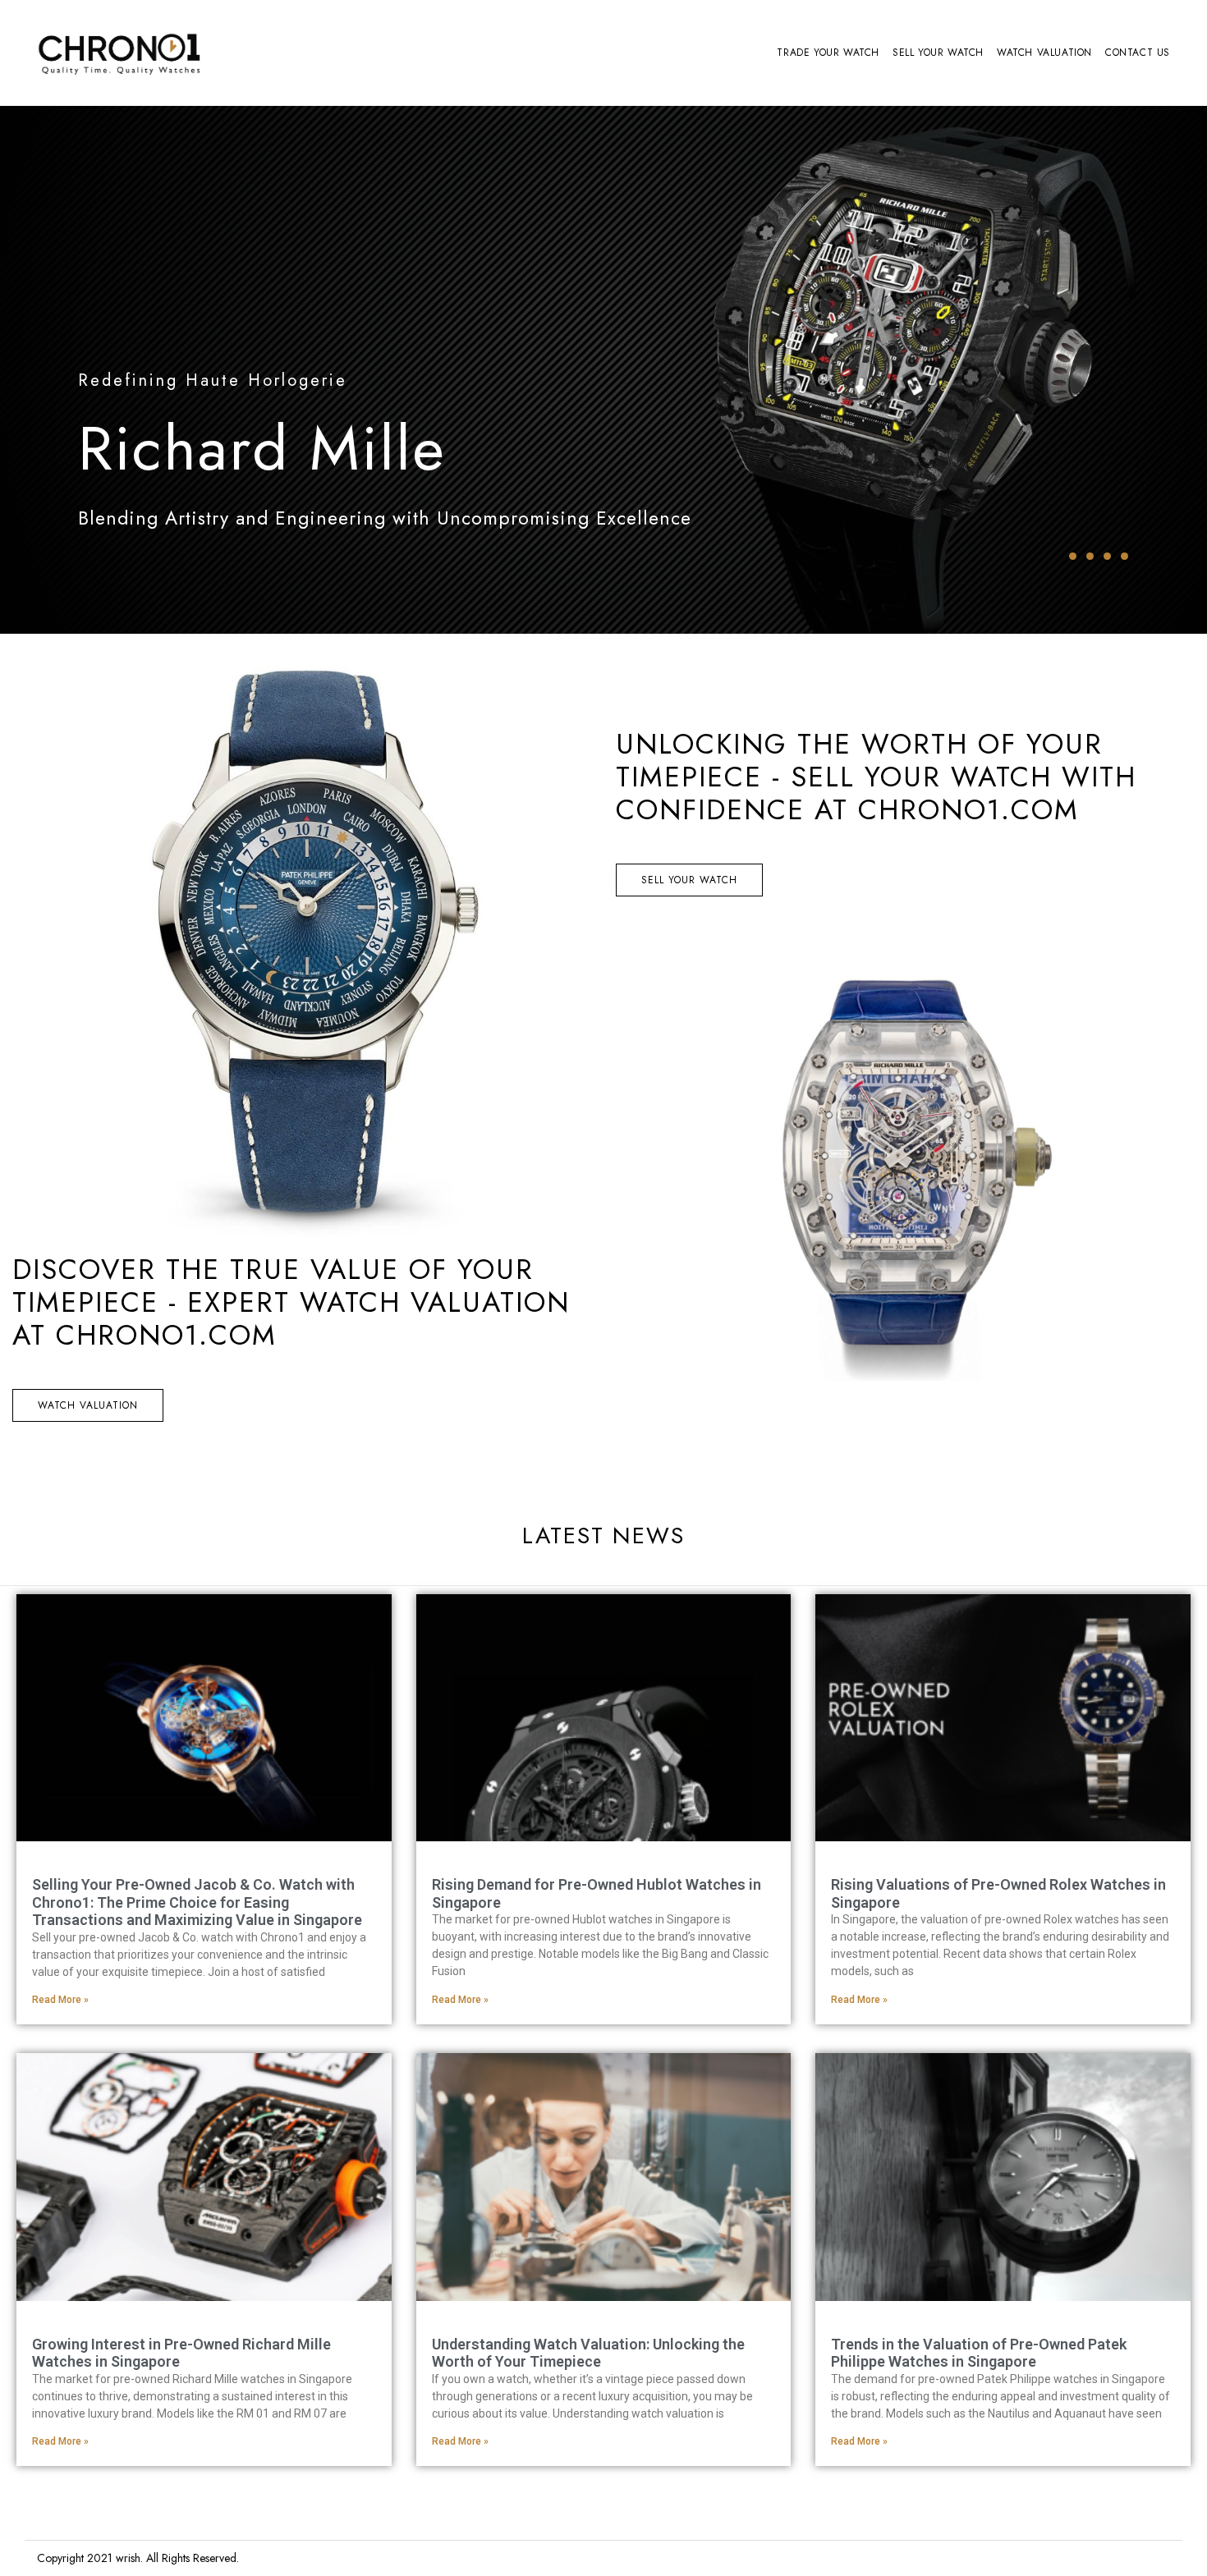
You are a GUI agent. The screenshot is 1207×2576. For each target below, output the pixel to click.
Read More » (60, 2000)
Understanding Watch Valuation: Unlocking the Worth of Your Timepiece (588, 2353)
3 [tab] (1107, 556)
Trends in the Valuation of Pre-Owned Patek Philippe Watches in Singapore (979, 2353)
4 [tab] (1124, 556)
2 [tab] (1090, 556)
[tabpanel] (603, 370)
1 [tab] (1073, 556)
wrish (128, 2558)
